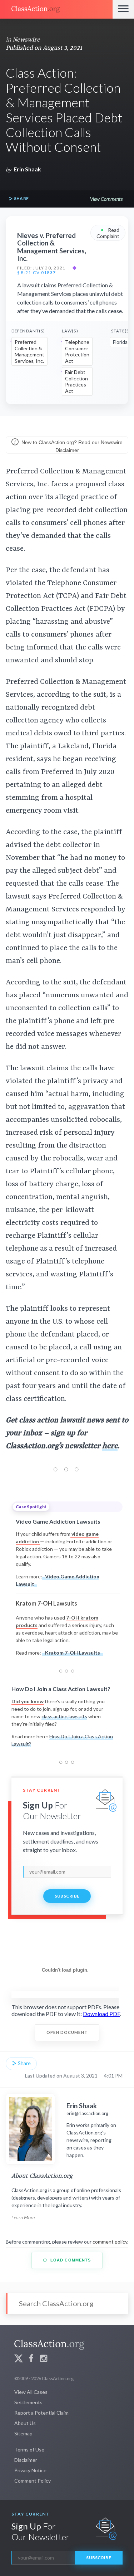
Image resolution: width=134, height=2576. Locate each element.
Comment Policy (33, 2481)
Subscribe (67, 1896)
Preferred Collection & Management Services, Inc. (29, 351)
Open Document (67, 2032)
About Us (25, 2423)
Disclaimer (26, 2460)
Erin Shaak (27, 169)
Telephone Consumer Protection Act (77, 351)
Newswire (26, 40)
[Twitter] (19, 2359)
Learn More (23, 2217)
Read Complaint (108, 232)
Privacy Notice (30, 2470)
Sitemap (23, 2433)
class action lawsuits (64, 1716)
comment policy (110, 2242)
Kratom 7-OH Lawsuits (73, 1653)
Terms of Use (29, 2450)
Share (21, 198)
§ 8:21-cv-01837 (36, 273)
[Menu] (123, 9)
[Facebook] (31, 2359)
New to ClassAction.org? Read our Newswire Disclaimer (71, 446)
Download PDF (101, 2014)
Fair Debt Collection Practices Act (76, 381)
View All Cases (31, 2392)
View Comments (106, 199)
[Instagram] (44, 2359)
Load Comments (70, 2260)
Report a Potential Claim (41, 2413)
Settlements (28, 2402)
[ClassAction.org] (56, 9)
